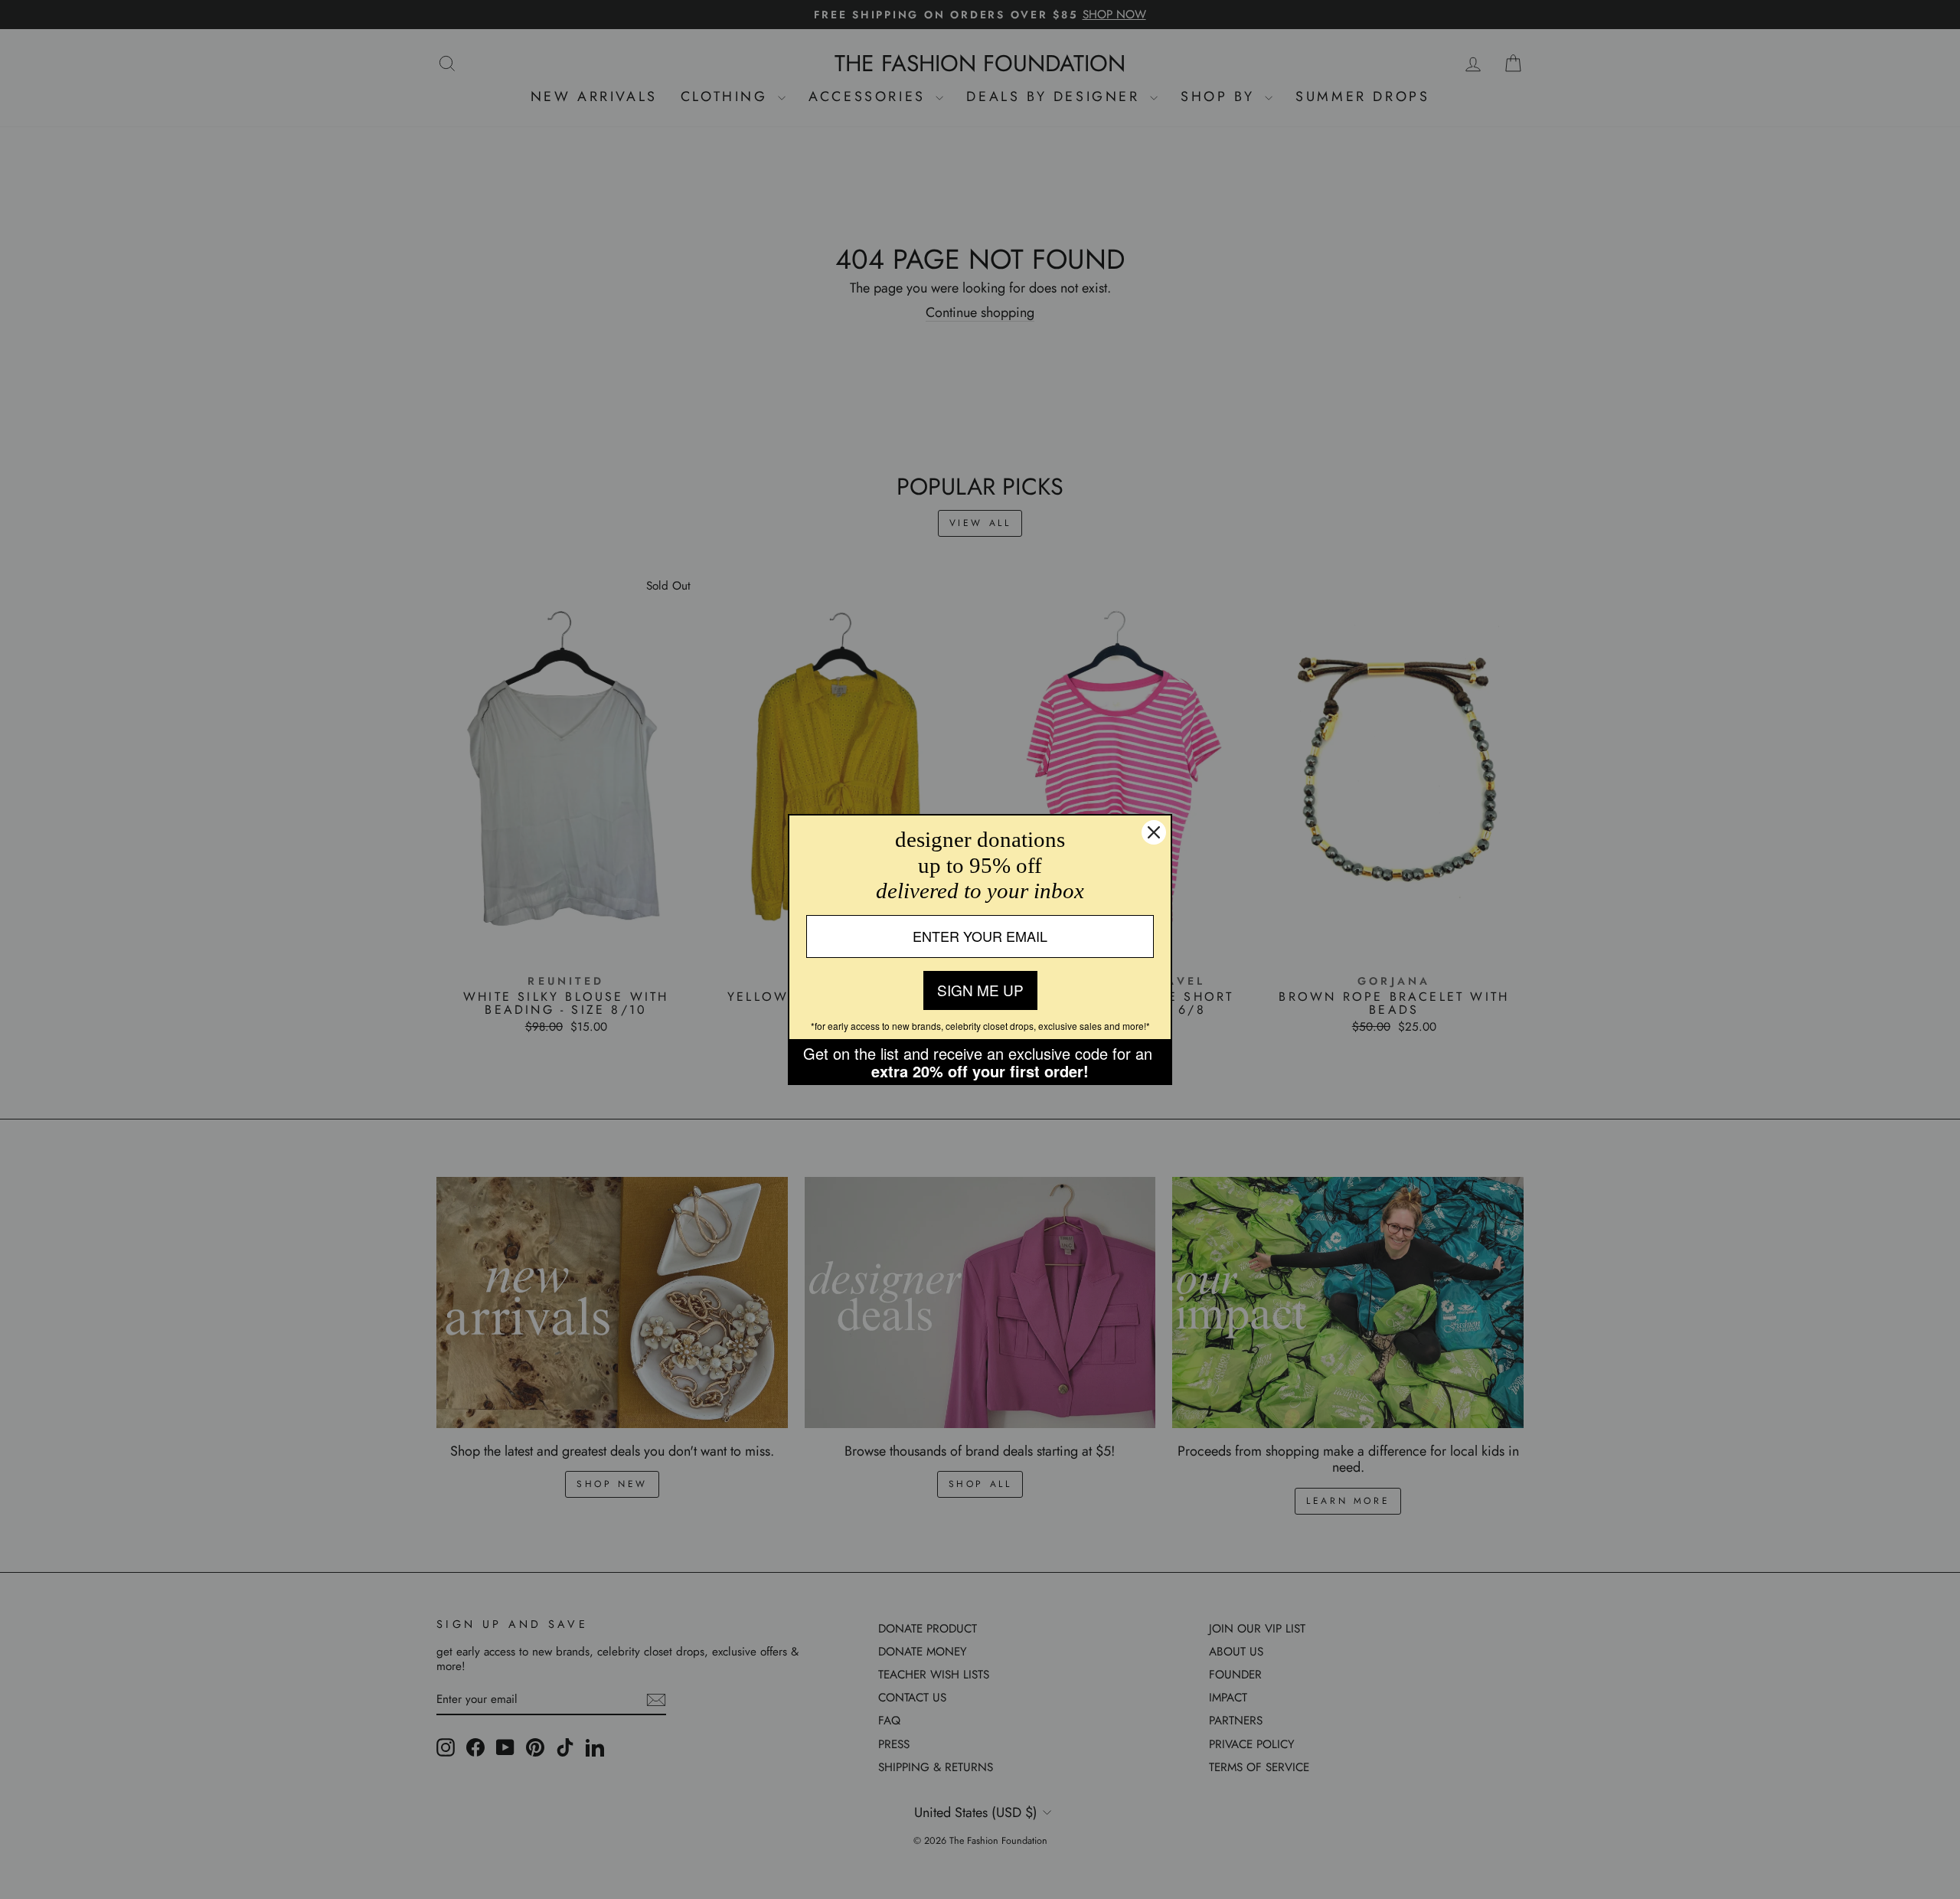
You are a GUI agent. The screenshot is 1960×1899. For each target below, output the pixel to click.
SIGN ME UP (980, 990)
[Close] (1154, 832)
